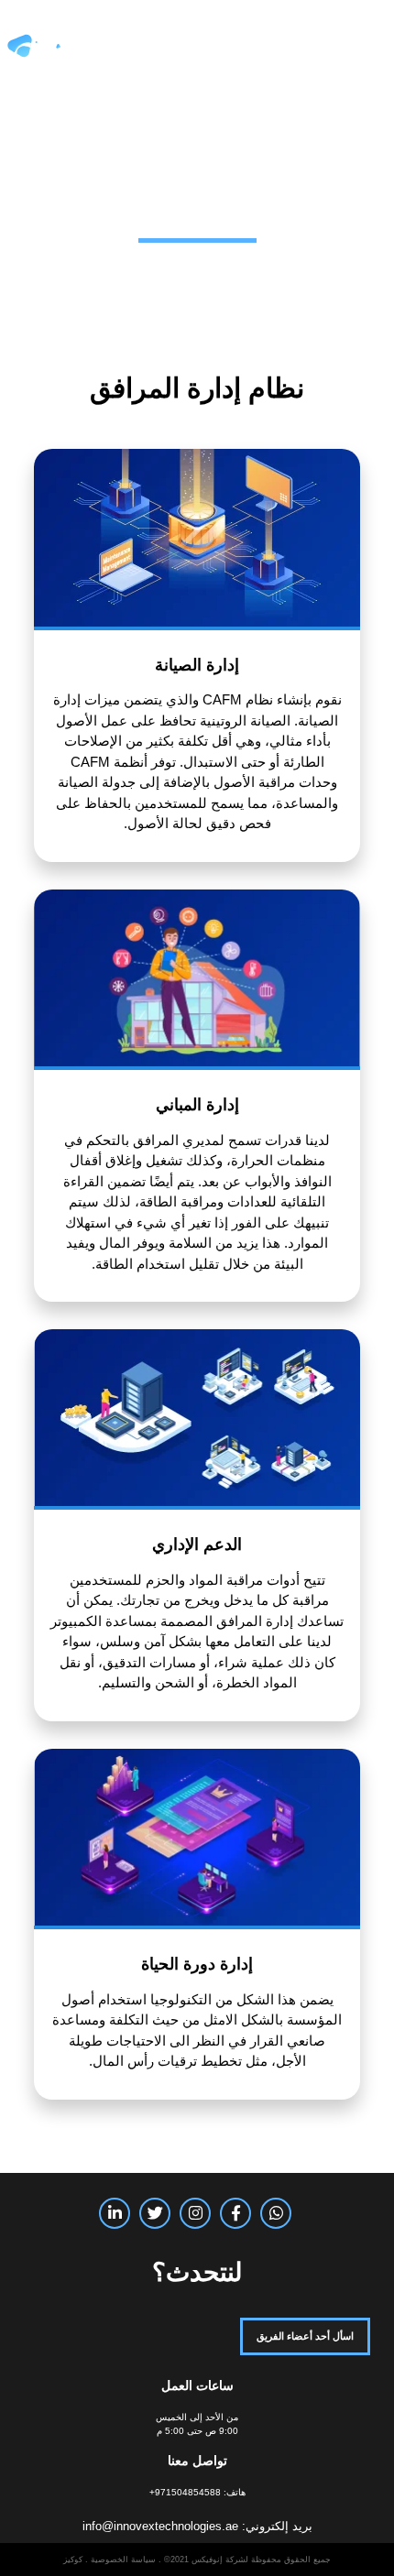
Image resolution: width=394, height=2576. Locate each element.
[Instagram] (195, 2213)
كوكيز (73, 2560)
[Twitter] (155, 2213)
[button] (365, 47)
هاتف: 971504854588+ (197, 2492)
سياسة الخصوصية (123, 2560)
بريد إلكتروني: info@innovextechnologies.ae (197, 2526)
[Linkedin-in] (115, 2213)
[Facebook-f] (235, 2213)
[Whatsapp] (276, 2213)
